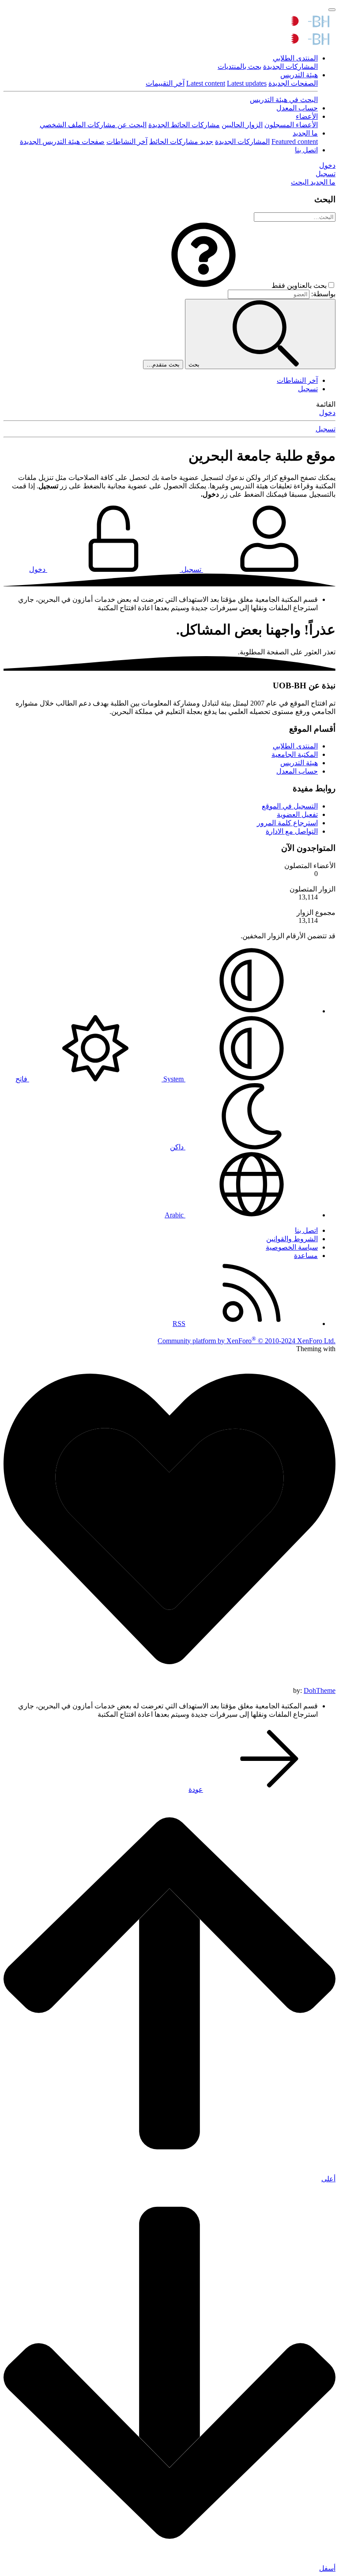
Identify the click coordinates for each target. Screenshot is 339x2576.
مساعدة (306, 1256)
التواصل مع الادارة (292, 831)
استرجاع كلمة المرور (287, 823)
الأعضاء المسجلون (291, 125)
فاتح (22, 1079)
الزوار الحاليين (242, 125)
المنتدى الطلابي (295, 58)
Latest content (206, 83)
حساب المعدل (297, 108)
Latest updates (247, 83)
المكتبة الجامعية (295, 754)
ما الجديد (305, 133)
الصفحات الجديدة (293, 83)
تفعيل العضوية (297, 814)
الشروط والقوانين (292, 1239)
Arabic (175, 1215)
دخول (327, 413)
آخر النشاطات (127, 142)
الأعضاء (307, 116)
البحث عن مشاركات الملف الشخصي (93, 125)
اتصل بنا (306, 150)
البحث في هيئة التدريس (284, 100)
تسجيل (308, 389)
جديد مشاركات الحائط (181, 142)
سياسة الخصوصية (292, 1247)
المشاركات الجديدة (290, 66)
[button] (203, 285)
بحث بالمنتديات (239, 66)
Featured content (295, 142)
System (173, 1079)
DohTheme (320, 1690)
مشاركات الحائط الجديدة (184, 125)
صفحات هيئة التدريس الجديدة (62, 142)
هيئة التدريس (299, 75)
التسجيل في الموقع (290, 806)
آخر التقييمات (165, 83)
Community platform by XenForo (247, 1341)
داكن (178, 1147)
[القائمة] (332, 10)
